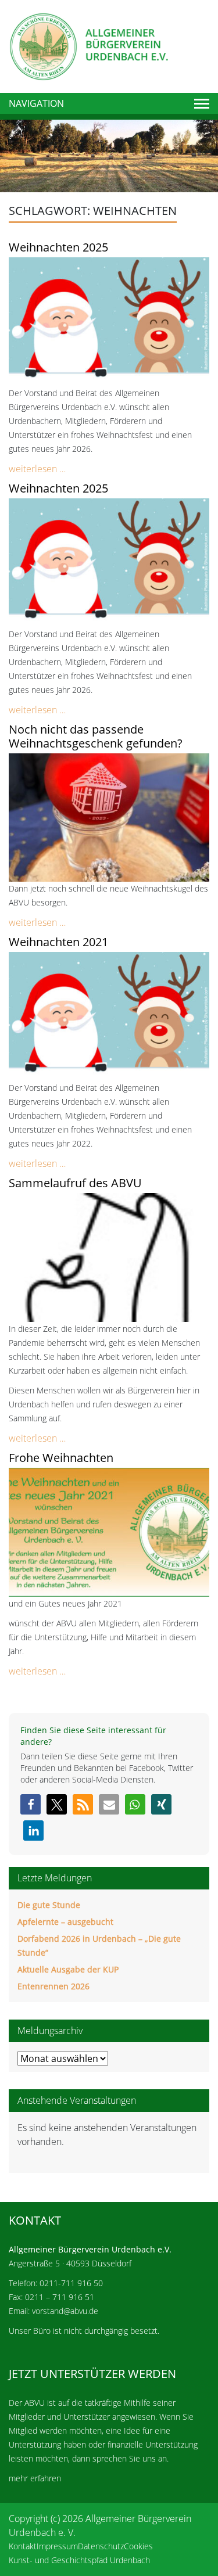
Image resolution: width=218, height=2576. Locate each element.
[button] (31, 1804)
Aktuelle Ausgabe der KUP (68, 1969)
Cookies (138, 2546)
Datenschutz (101, 2546)
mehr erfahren (35, 2478)
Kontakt (23, 2546)
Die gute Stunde (49, 1905)
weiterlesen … (37, 469)
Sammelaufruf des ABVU (75, 1183)
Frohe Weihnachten (61, 1458)
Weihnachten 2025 (58, 247)
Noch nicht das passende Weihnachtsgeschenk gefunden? (96, 736)
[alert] (109, 2135)
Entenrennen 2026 (53, 1986)
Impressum (57, 2546)
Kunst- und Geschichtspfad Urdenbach (79, 2560)
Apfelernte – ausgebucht (65, 1922)
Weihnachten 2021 (58, 942)
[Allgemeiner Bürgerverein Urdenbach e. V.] (88, 45)
